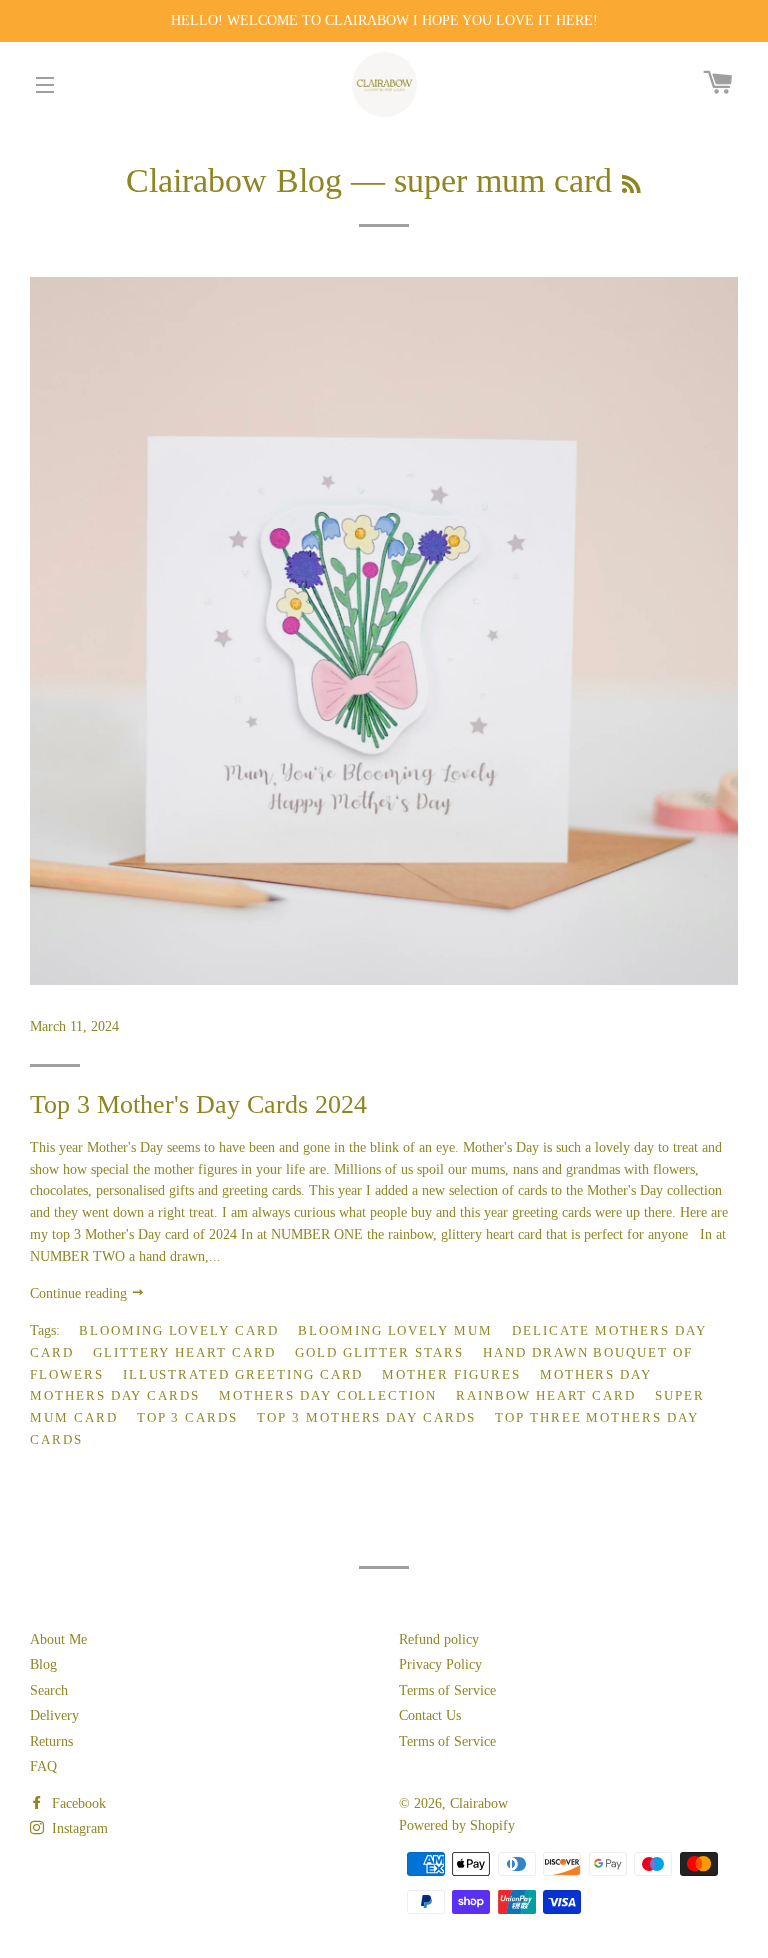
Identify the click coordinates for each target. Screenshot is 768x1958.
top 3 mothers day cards (366, 1417)
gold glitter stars (379, 1352)
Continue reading (80, 1293)
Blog (43, 1664)
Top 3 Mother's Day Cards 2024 (198, 1104)
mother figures (451, 1374)
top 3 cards (187, 1417)
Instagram (78, 1828)
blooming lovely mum (395, 1330)
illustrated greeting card (243, 1374)
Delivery (54, 1715)
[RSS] (631, 185)
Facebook (77, 1803)
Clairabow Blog (234, 180)
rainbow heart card (546, 1395)
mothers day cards (115, 1395)
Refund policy (439, 1639)
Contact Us (430, 1715)
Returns (51, 1741)
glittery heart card (184, 1352)
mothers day (596, 1374)
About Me (58, 1639)
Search (49, 1690)
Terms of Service (447, 1690)
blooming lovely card (179, 1330)
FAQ (43, 1766)
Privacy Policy (440, 1664)
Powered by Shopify (457, 1825)
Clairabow (479, 1803)
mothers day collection (328, 1395)
